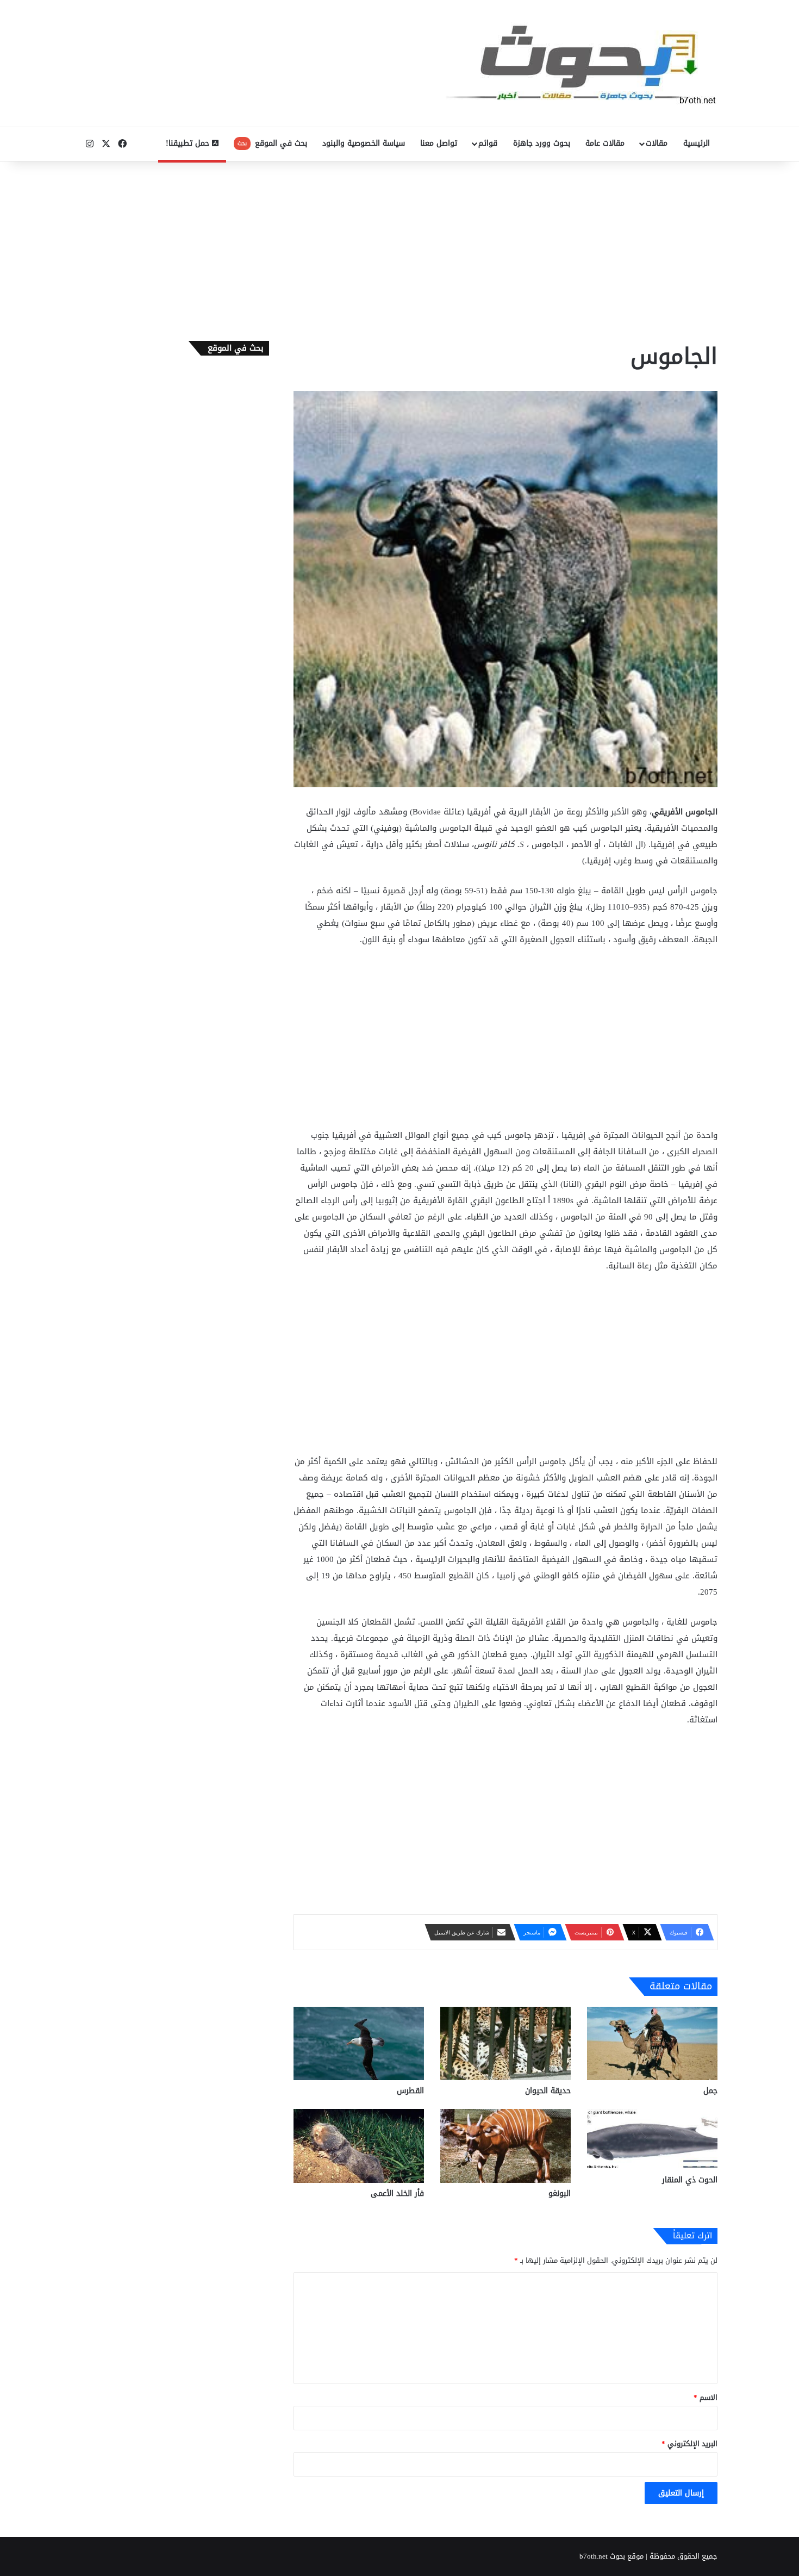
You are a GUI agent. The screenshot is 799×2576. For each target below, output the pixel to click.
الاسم (706, 2397)
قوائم (488, 143)
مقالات (657, 143)
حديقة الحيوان (548, 2091)
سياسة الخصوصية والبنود (364, 143)
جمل (710, 2091)
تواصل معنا (439, 143)
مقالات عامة (605, 143)
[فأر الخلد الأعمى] (359, 2146)
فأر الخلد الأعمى (397, 2194)
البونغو (560, 2194)
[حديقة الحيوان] (505, 2043)
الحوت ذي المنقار (690, 2180)
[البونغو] (505, 2146)
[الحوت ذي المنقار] (652, 2139)
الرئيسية (697, 143)
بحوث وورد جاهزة (542, 143)
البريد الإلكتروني (689, 2444)
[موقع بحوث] (582, 63)
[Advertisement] (399, 248)
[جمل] (652, 2043)
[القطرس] (359, 2043)
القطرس (410, 2091)
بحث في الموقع (272, 143)
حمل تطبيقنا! (189, 143)
